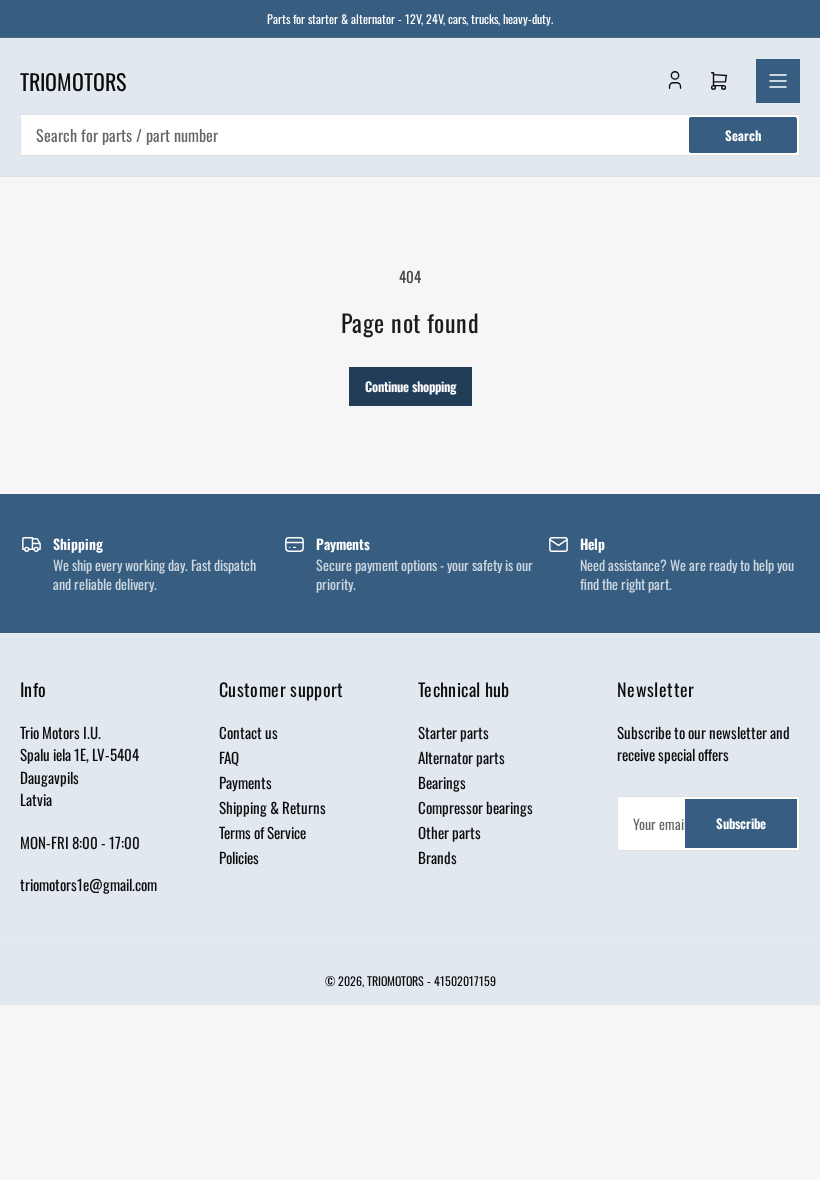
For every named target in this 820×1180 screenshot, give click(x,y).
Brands (437, 857)
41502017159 (465, 980)
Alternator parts (461, 757)
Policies (239, 857)
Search (743, 135)
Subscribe (741, 823)
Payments (245, 782)
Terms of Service (262, 832)
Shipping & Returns (272, 807)
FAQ (229, 757)
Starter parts (453, 732)
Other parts (449, 832)
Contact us (248, 732)
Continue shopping (410, 386)
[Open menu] (778, 81)
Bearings (442, 782)
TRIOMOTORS (395, 980)
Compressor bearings (475, 807)
